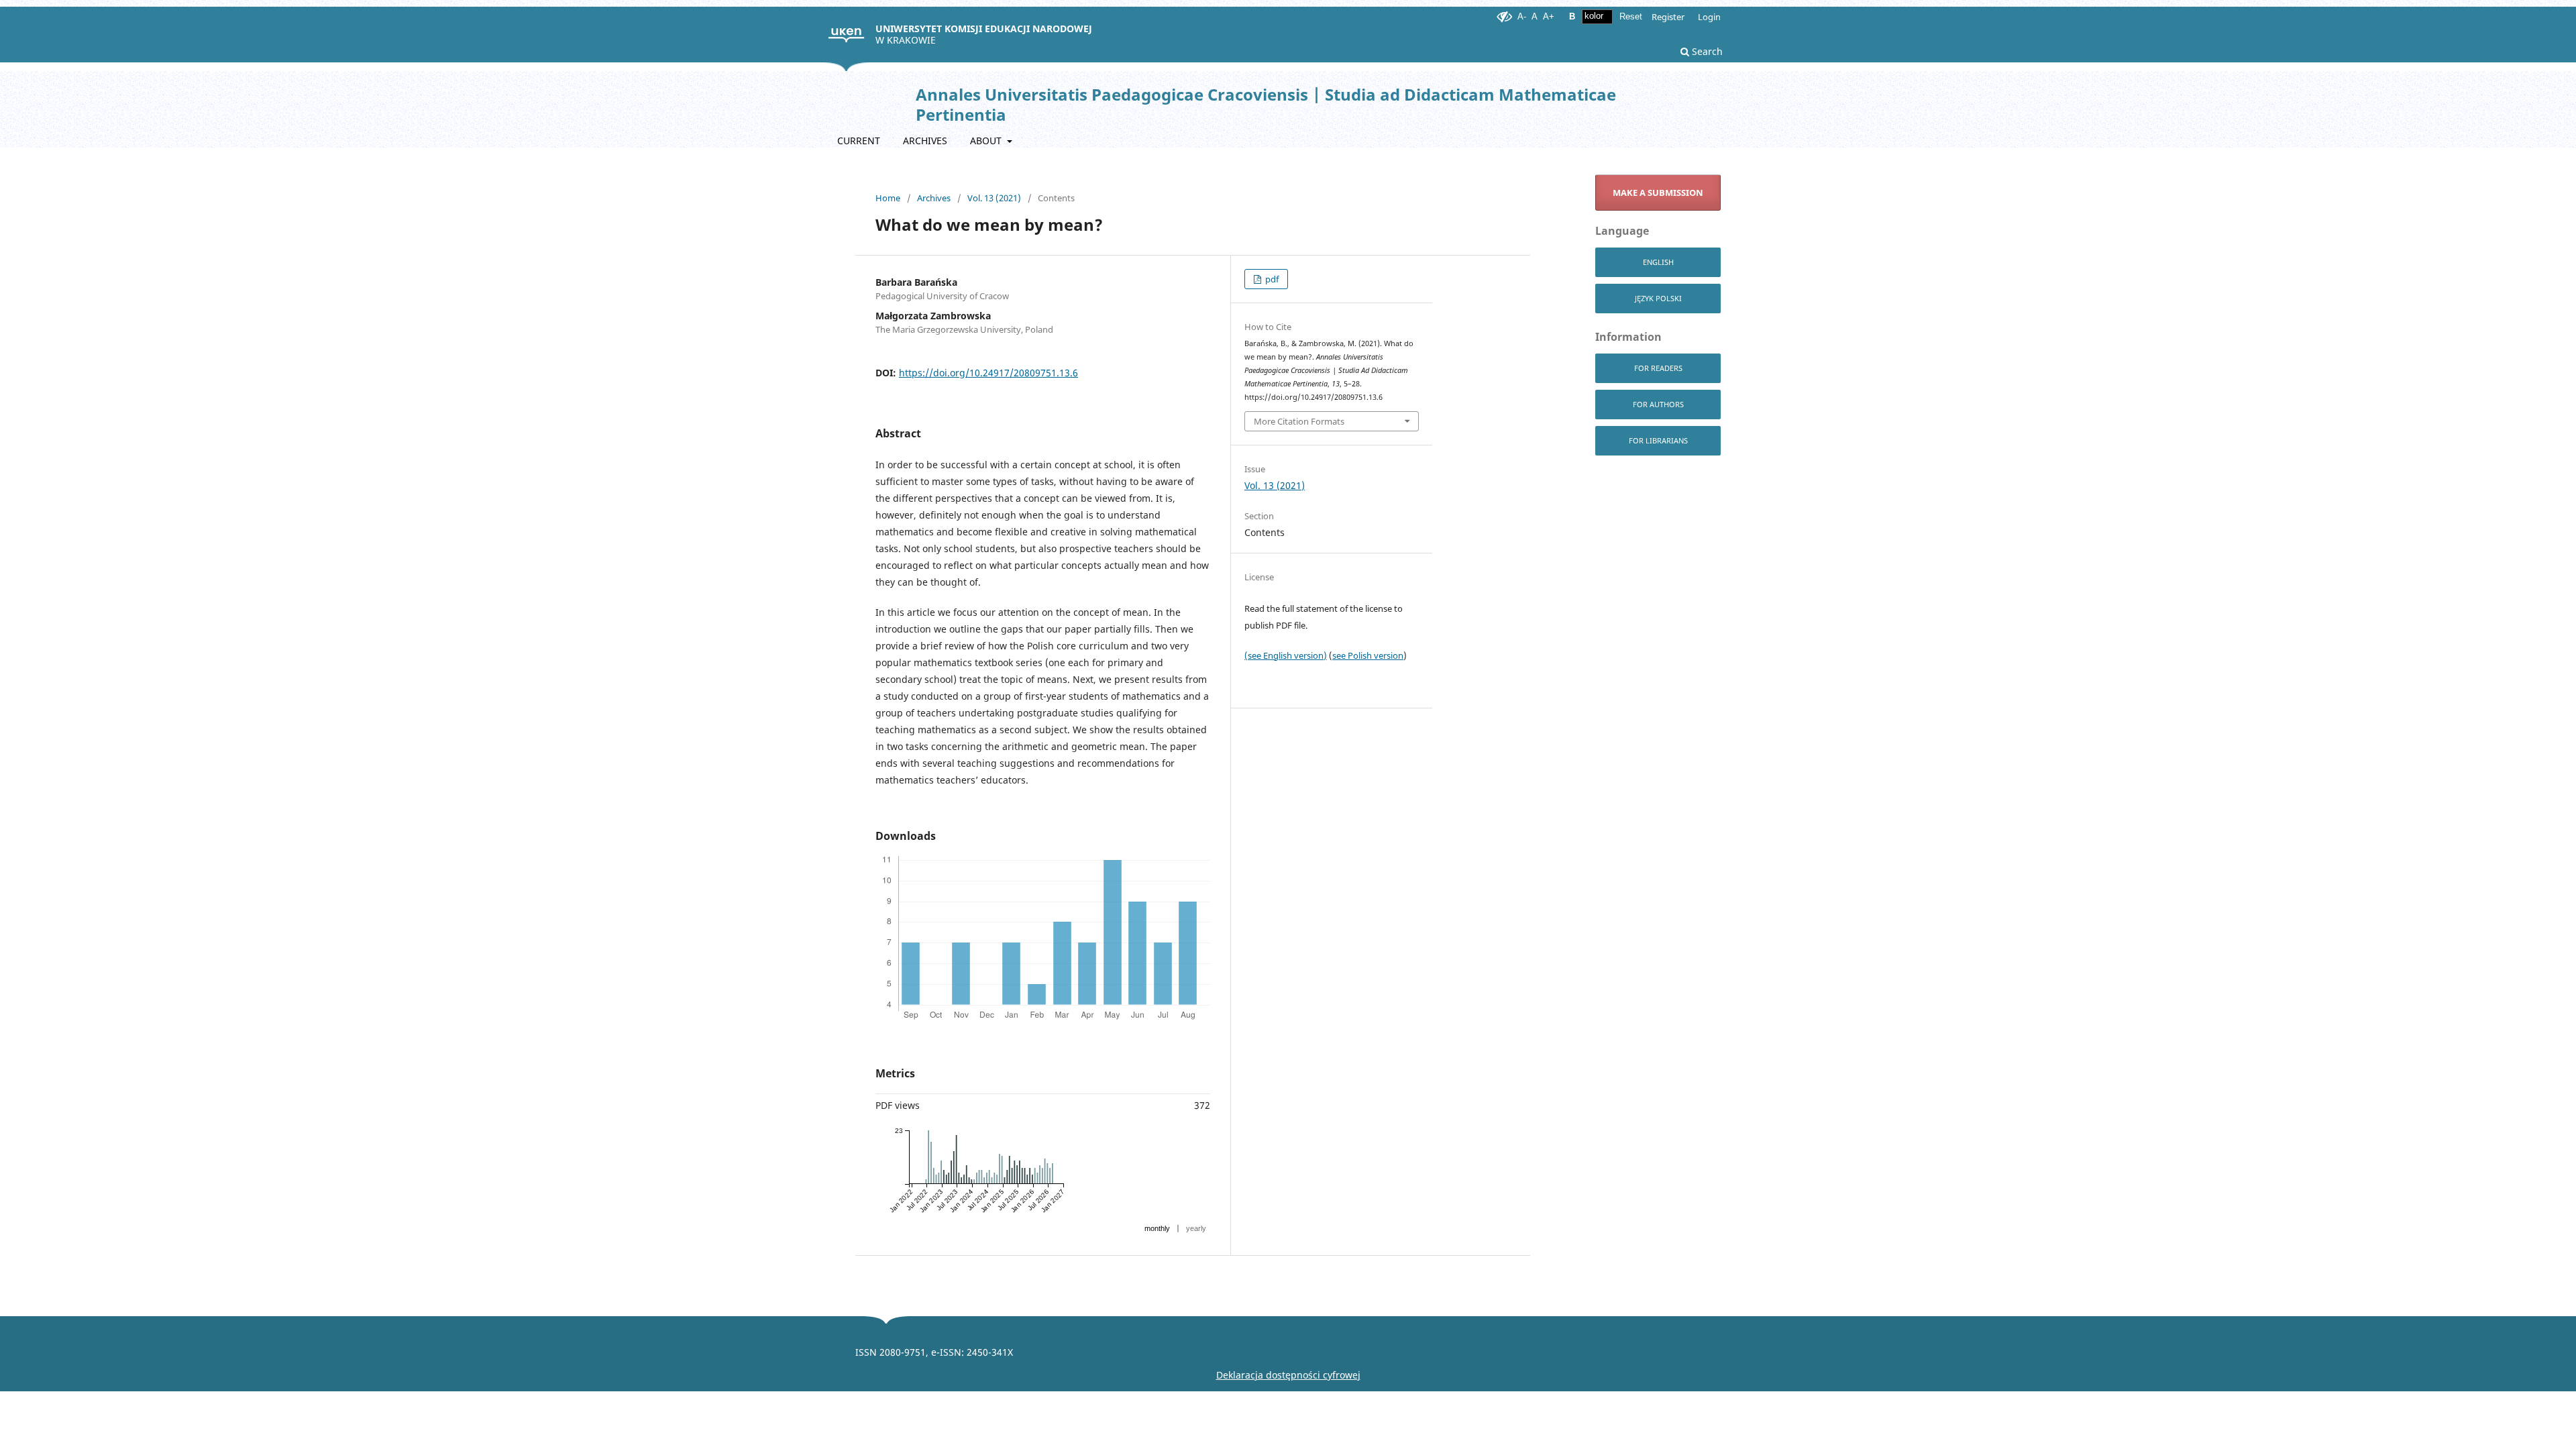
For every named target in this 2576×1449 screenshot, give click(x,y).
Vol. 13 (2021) (994, 198)
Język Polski (1658, 298)
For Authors (1658, 404)
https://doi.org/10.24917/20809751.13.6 (988, 373)
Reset (1631, 16)
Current (859, 141)
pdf (1271, 279)
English (1658, 262)
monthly (1157, 1228)
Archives (925, 141)
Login (1709, 17)
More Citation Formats (1299, 421)
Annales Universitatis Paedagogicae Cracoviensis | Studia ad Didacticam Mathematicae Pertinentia (1266, 104)
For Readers (1658, 368)
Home (888, 198)
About (987, 141)
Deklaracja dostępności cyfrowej (1288, 1375)
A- (1522, 16)
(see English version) (1286, 655)
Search (1706, 51)
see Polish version (1368, 655)
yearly (1196, 1228)
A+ (1549, 16)
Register (1668, 17)
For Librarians (1658, 440)
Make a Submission (1658, 193)
